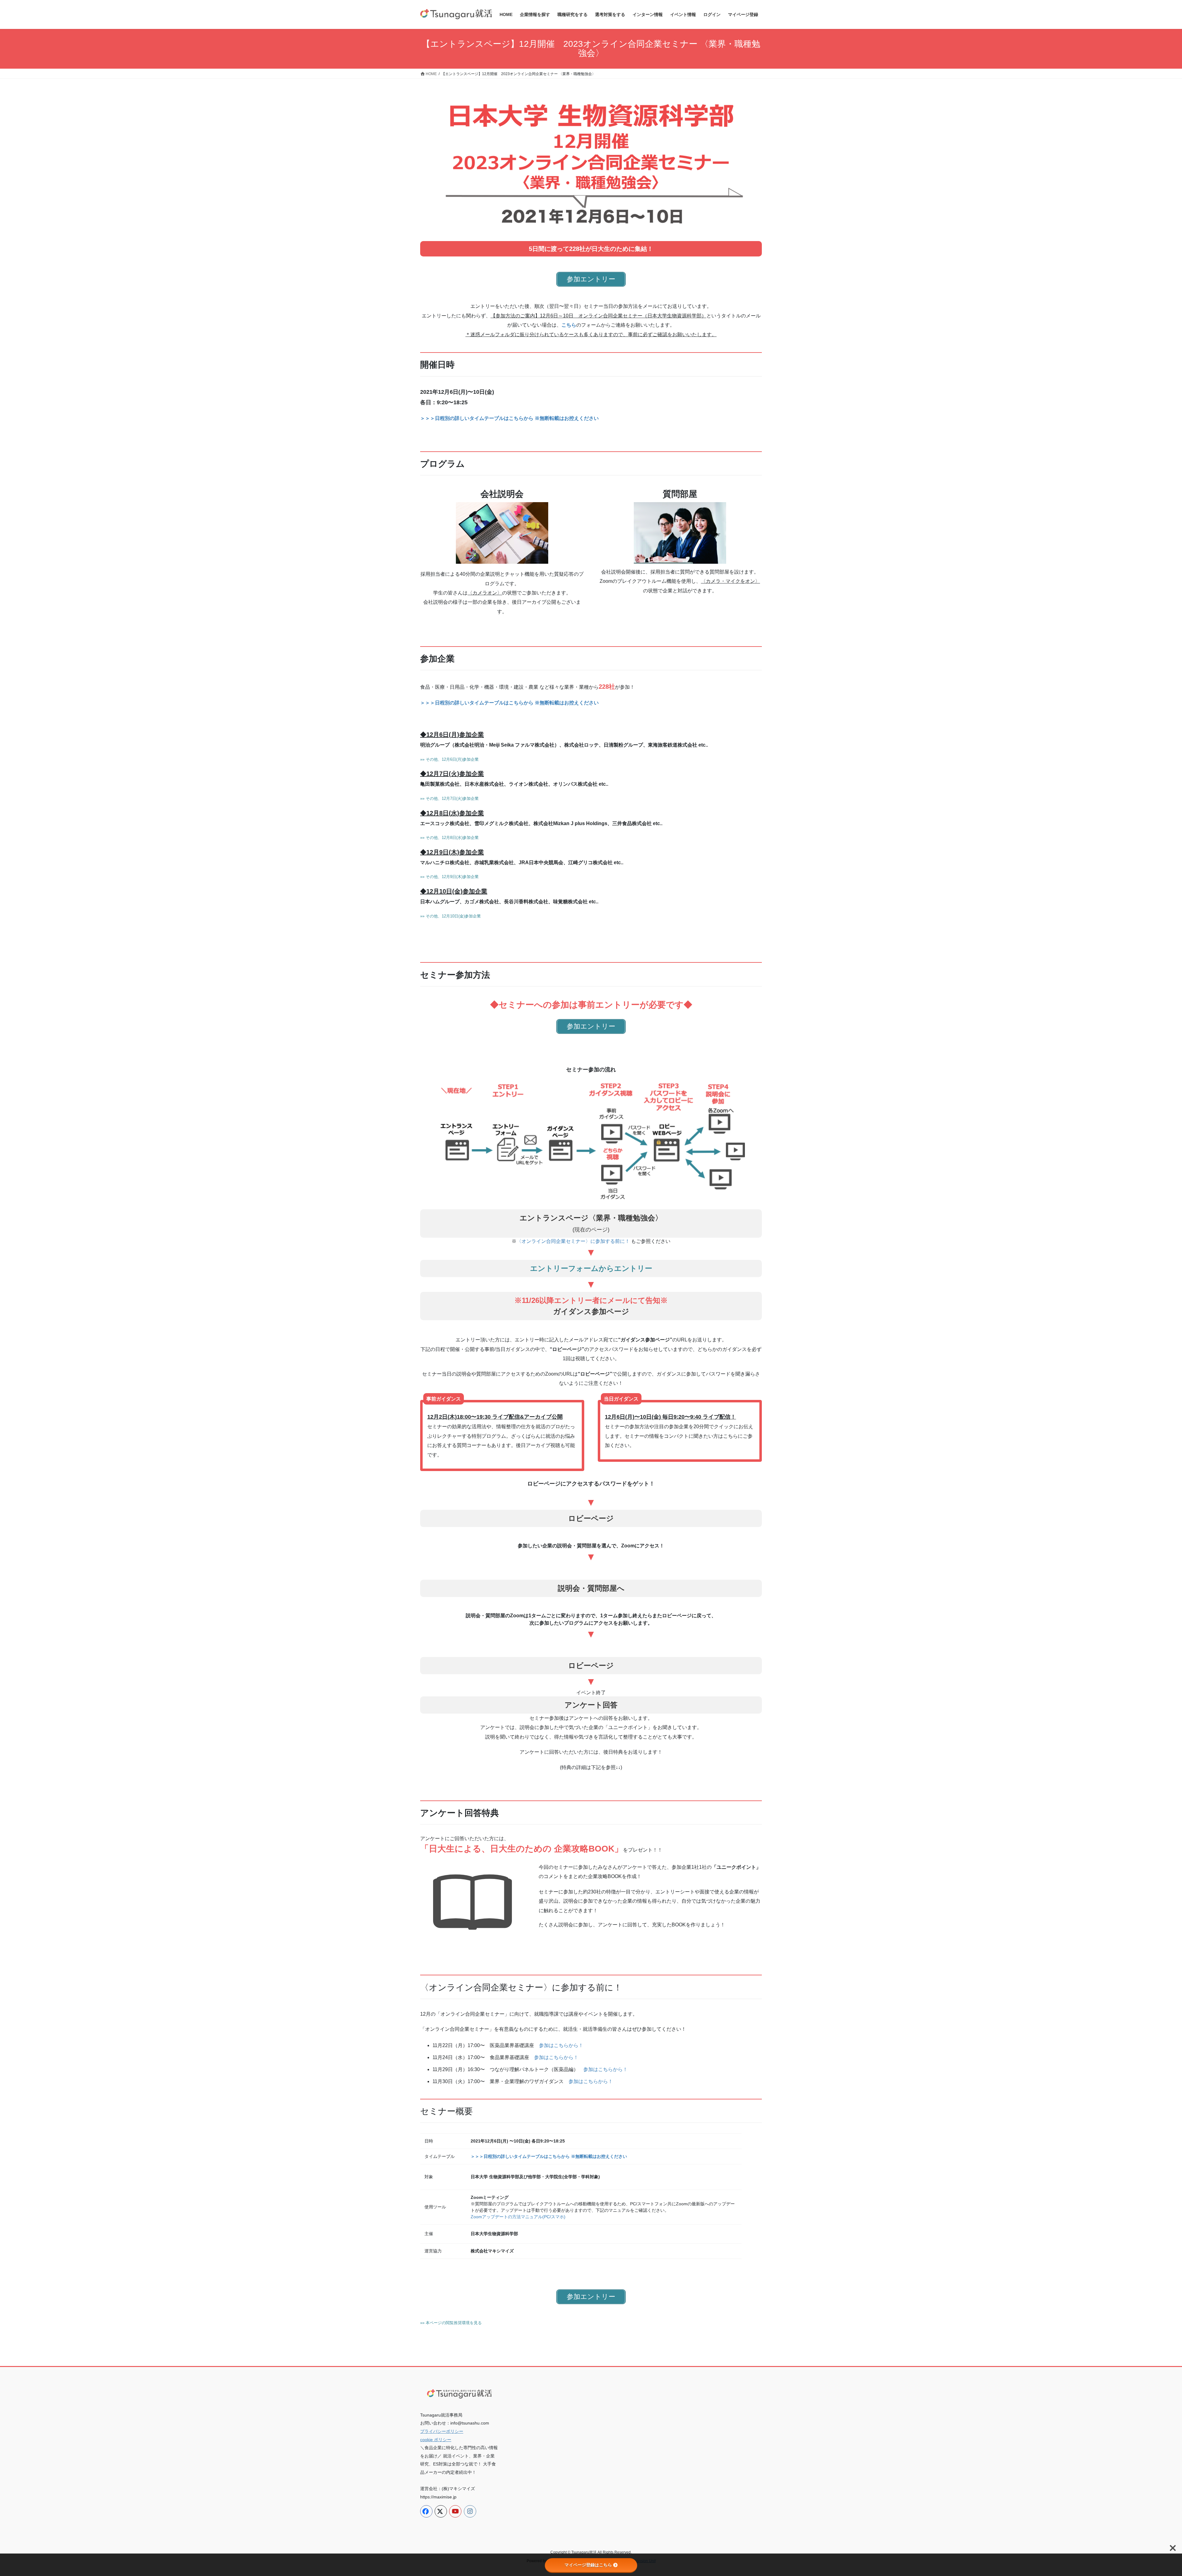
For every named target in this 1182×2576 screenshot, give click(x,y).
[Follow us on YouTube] (455, 2511)
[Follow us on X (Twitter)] (441, 2511)
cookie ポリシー (436, 2440)
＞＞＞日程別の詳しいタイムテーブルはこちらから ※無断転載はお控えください (509, 418)
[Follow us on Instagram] (470, 2511)
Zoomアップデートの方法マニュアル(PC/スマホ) (518, 2217)
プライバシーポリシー (442, 2431)
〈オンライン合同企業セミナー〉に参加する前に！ (573, 1241)
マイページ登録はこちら (588, 2565)
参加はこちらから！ (561, 2045)
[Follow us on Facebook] (426, 2511)
